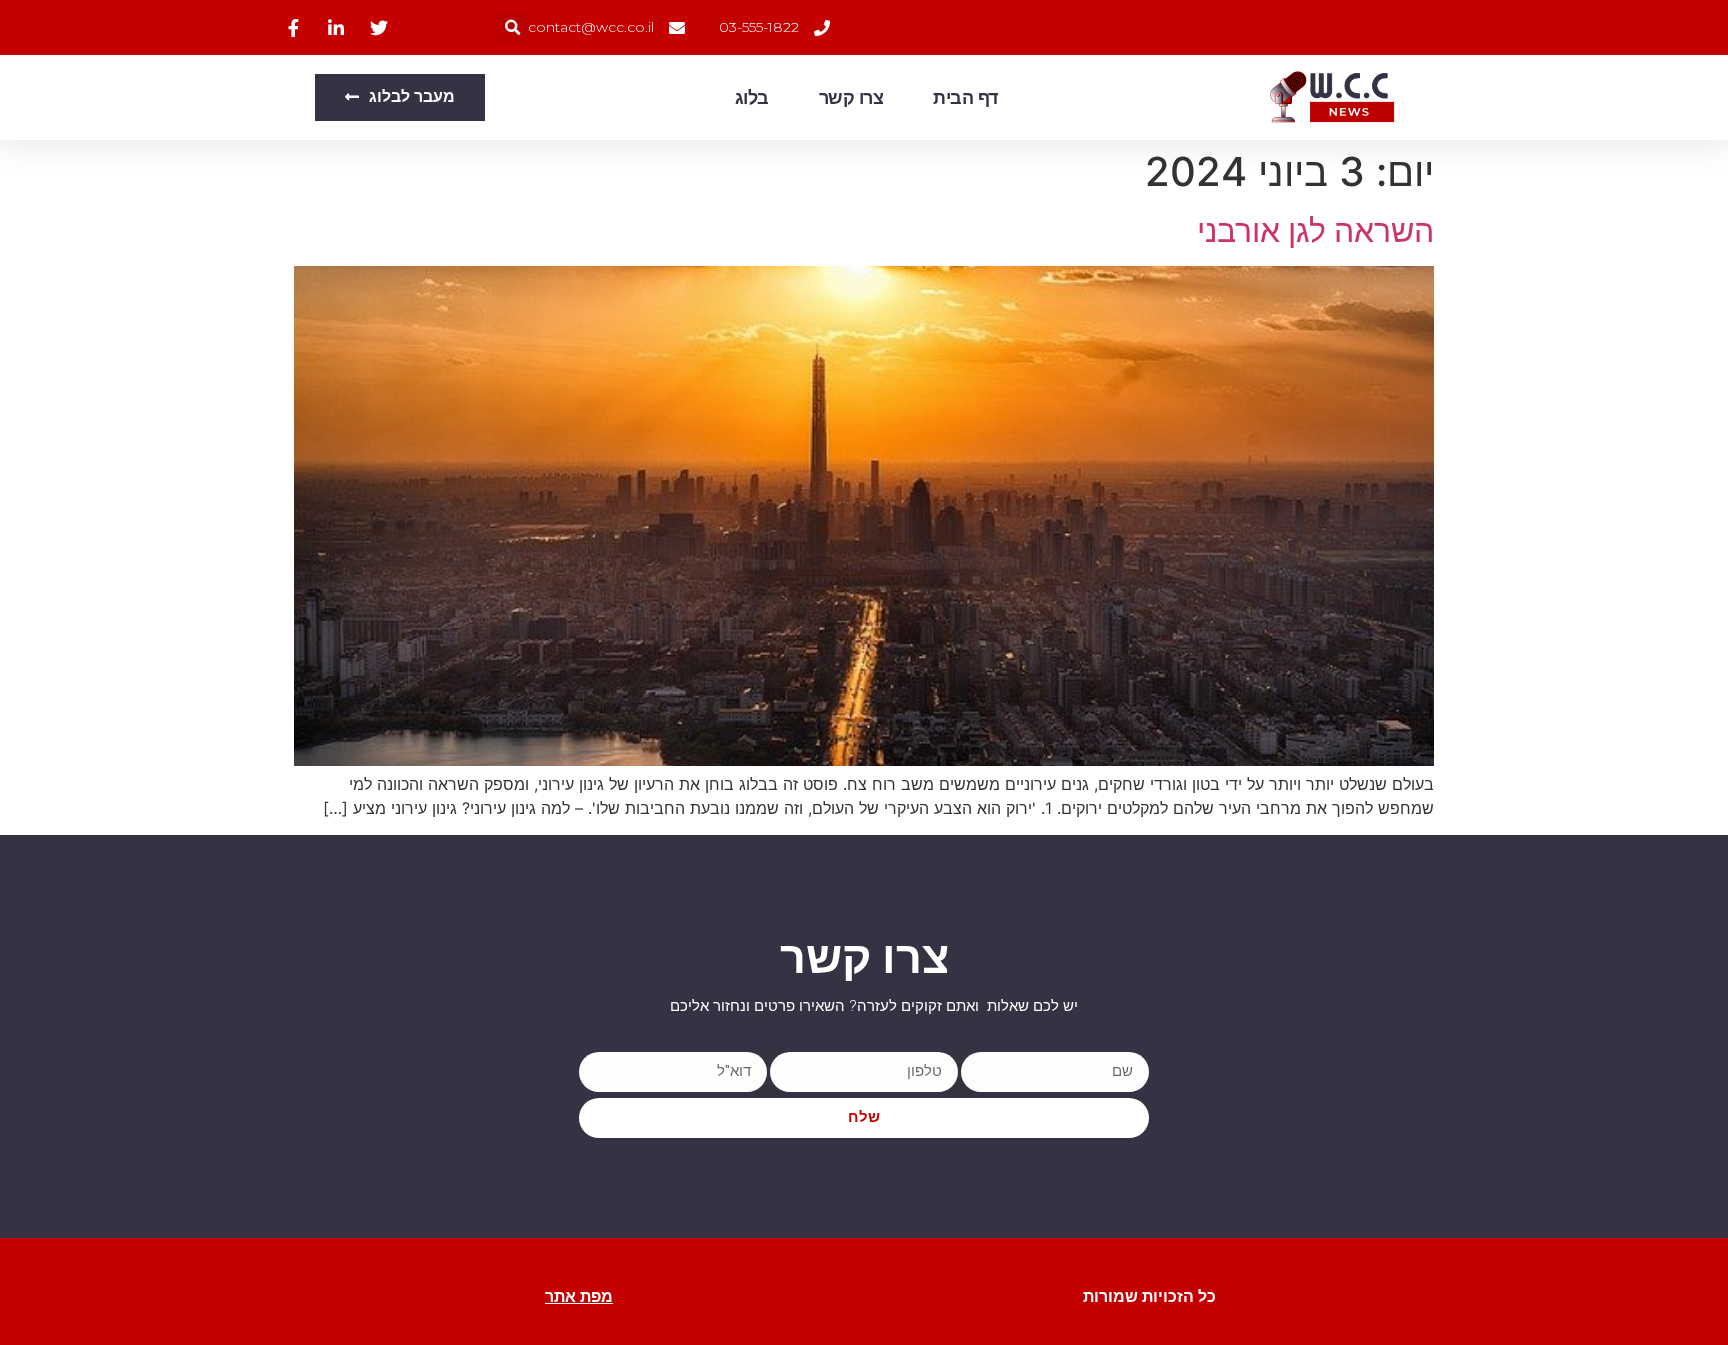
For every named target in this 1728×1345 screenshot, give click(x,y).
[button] (512, 27)
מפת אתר (579, 1296)
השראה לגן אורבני (1315, 230)
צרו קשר (851, 98)
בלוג (752, 98)
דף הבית (965, 98)
